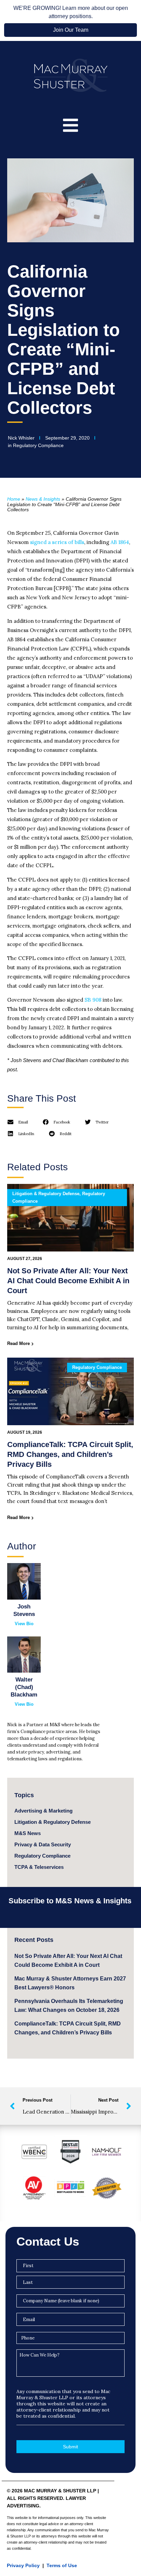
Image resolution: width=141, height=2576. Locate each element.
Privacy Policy (23, 2565)
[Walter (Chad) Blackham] (24, 1655)
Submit (70, 2447)
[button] (18, 1122)
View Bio (24, 1624)
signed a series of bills (57, 542)
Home (14, 499)
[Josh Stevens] (24, 1581)
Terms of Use (62, 2565)
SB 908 (93, 1000)
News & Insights (43, 499)
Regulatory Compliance (38, 445)
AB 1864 (120, 542)
